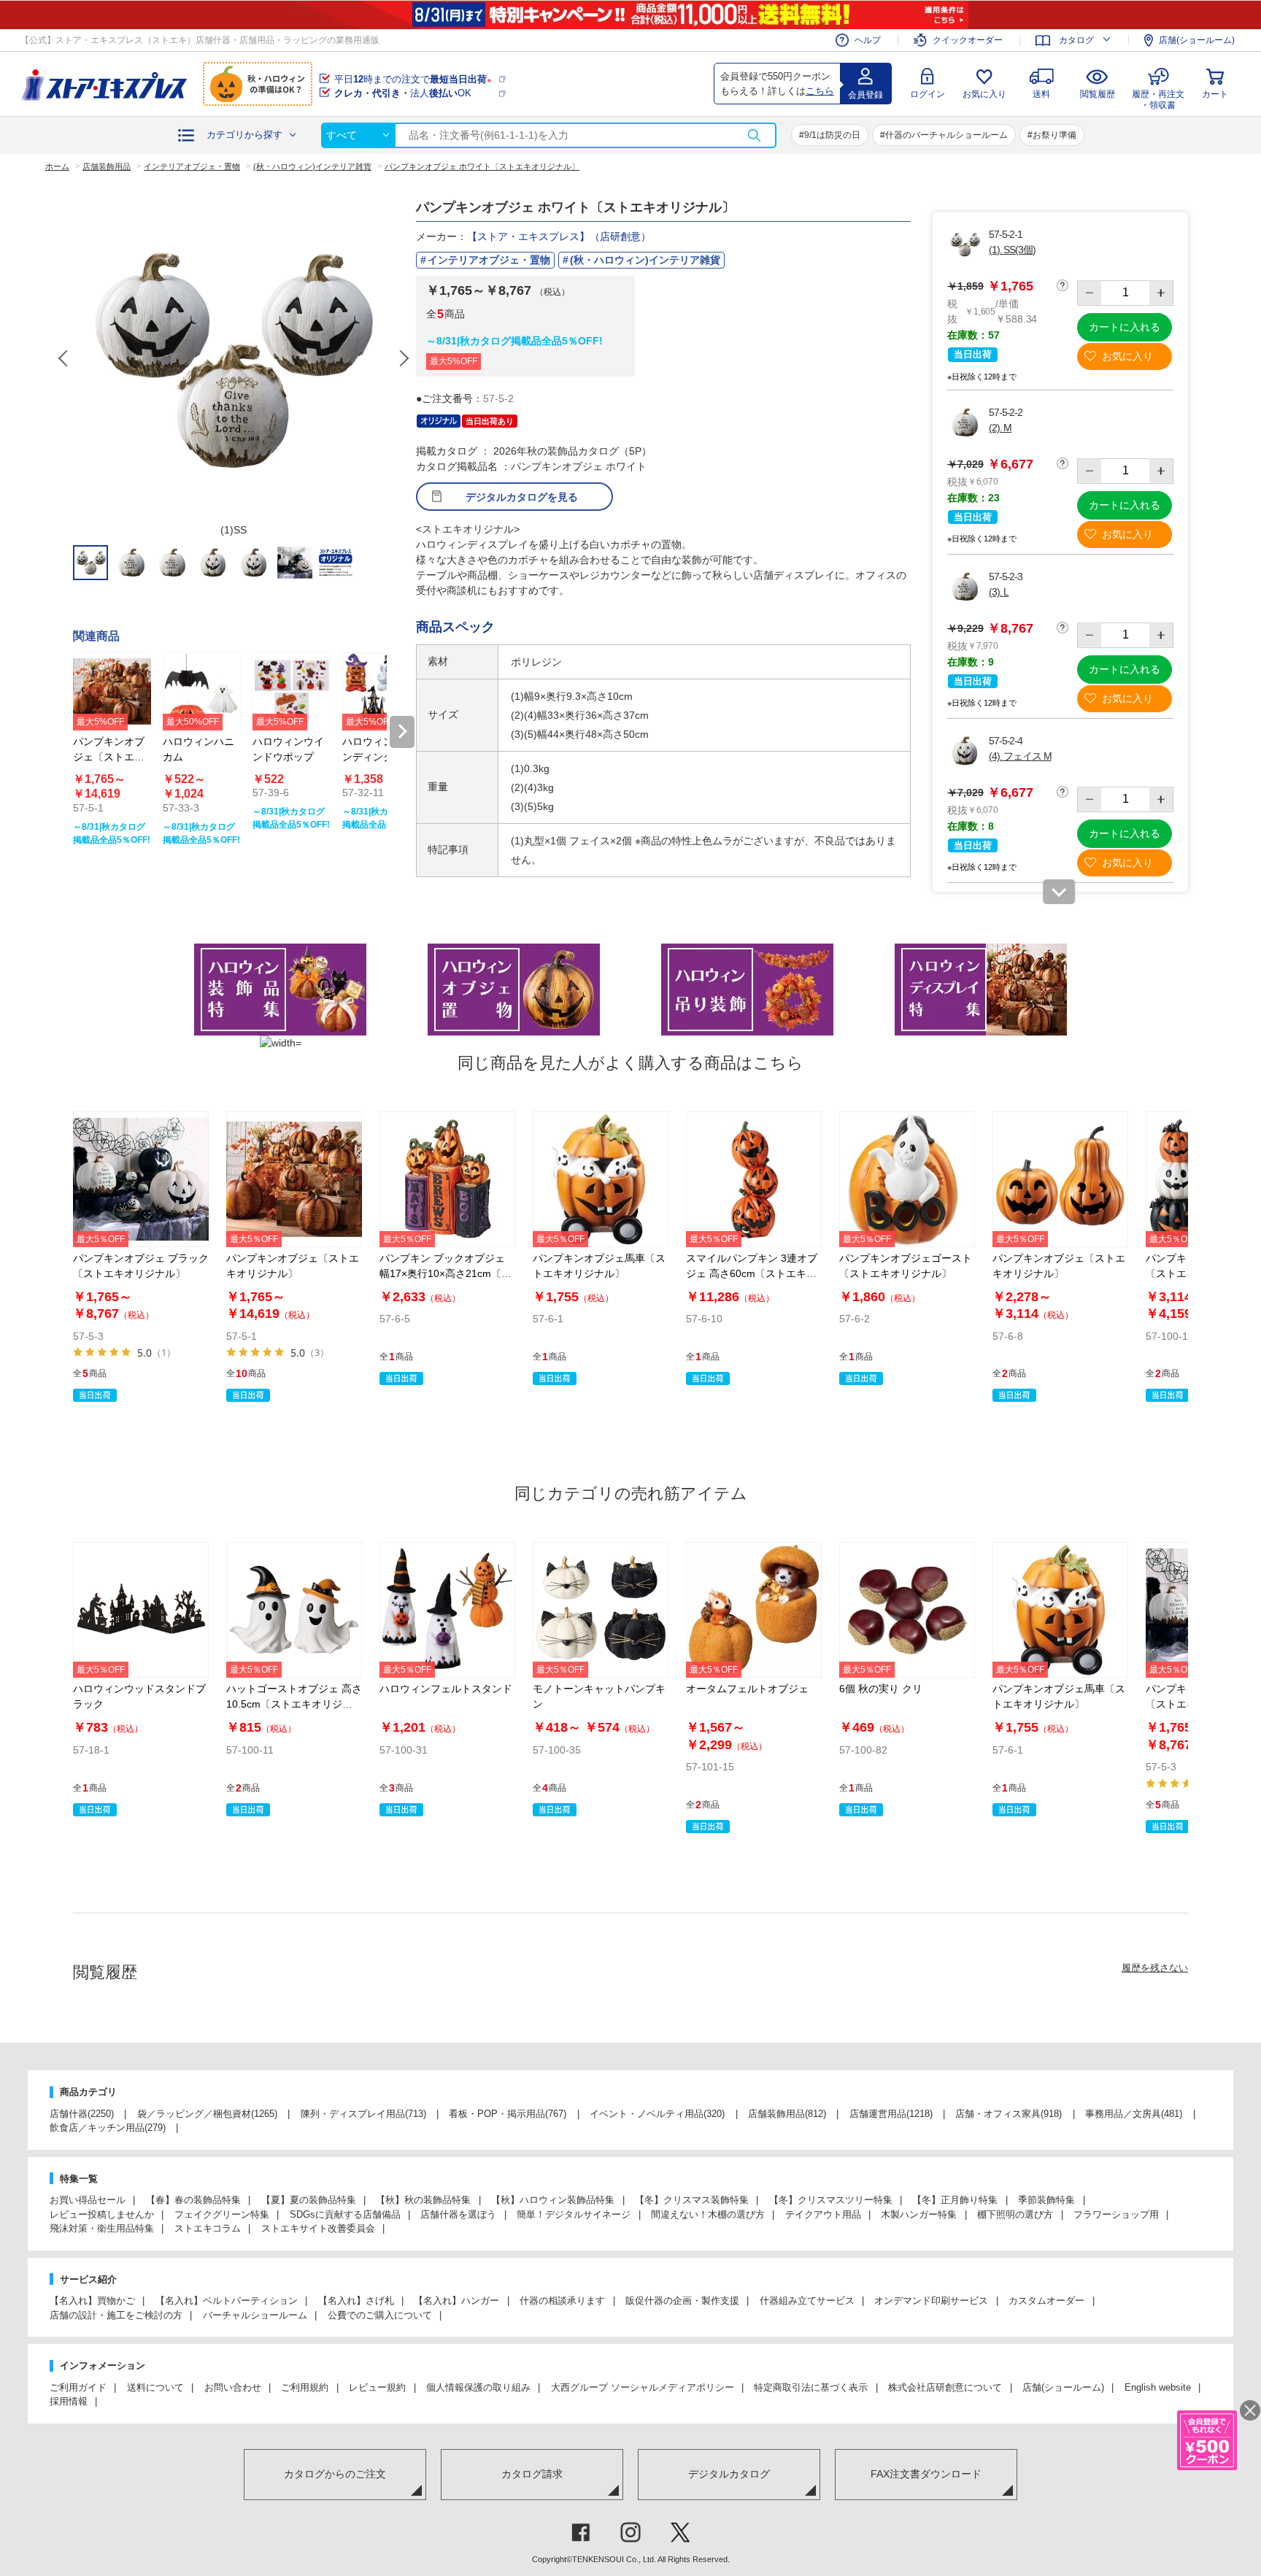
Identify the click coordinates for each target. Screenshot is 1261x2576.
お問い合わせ (233, 2387)
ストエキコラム (208, 2228)
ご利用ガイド (78, 2387)
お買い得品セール (88, 2200)
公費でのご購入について (380, 2315)
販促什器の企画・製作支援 (682, 2301)
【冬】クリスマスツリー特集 (831, 2200)
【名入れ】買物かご (92, 2301)
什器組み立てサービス (807, 2301)
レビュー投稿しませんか (102, 2214)
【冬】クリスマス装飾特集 (692, 2200)
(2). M (1000, 428)
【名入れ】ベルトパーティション (227, 2301)
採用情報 (69, 2401)
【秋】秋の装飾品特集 (423, 2200)
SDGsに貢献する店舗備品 (345, 2214)
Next (404, 358)
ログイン (928, 94)
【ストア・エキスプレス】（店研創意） (559, 236)
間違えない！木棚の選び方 (708, 2214)
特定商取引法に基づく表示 (811, 2387)
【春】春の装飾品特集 (193, 2200)
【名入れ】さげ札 (356, 2301)
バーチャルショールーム (255, 2315)
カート (1215, 94)
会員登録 (865, 95)
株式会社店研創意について (945, 2387)
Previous (64, 358)
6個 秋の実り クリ (881, 1689)
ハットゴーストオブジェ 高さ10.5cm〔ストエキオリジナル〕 (294, 1704)
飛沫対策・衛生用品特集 (102, 2228)
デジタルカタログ (729, 2474)
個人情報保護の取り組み (478, 2387)
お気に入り (984, 94)
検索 (754, 135)
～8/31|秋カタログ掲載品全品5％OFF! (514, 341)
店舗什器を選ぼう (458, 2214)
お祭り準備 (1054, 135)
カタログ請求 (532, 2474)
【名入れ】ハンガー (456, 2301)
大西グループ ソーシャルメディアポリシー (643, 2387)
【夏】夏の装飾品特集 (309, 2200)
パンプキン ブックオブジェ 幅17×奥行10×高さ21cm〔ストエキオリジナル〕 (446, 1273)
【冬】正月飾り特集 (955, 2200)
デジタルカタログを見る (522, 497)
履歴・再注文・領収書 (1158, 97)
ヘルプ (868, 40)
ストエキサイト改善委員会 (318, 2228)
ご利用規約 (305, 2387)
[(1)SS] (234, 358)
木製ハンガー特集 (919, 2214)
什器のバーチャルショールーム (946, 135)
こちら (820, 91)
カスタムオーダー (1046, 2301)
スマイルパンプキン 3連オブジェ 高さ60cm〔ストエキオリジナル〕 (752, 1273)
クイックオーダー (968, 40)
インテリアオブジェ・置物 (489, 260)
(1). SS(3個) (1012, 250)
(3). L (999, 592)
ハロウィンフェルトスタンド (446, 1689)
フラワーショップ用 (1116, 2214)
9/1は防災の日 (832, 135)
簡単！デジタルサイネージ (574, 2214)
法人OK (403, 93)
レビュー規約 (377, 2387)
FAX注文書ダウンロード (926, 2474)
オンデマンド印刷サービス (931, 2301)
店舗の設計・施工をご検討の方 (116, 2315)
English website (1158, 2387)
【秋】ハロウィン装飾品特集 (553, 2200)
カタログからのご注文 (335, 2474)
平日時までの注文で (413, 79)
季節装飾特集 (1046, 2200)
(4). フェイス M (1020, 756)
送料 (1041, 94)
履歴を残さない (1155, 1968)
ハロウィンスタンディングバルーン (378, 757)
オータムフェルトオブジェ (747, 1689)
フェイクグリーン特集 (222, 2214)
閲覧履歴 (1098, 94)
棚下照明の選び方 (1015, 2214)
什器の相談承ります (562, 2301)
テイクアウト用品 (823, 2214)
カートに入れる (1125, 327)
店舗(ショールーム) (1197, 40)
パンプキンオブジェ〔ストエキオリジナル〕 (109, 757)
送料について (155, 2387)
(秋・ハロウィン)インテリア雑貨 (645, 260)
